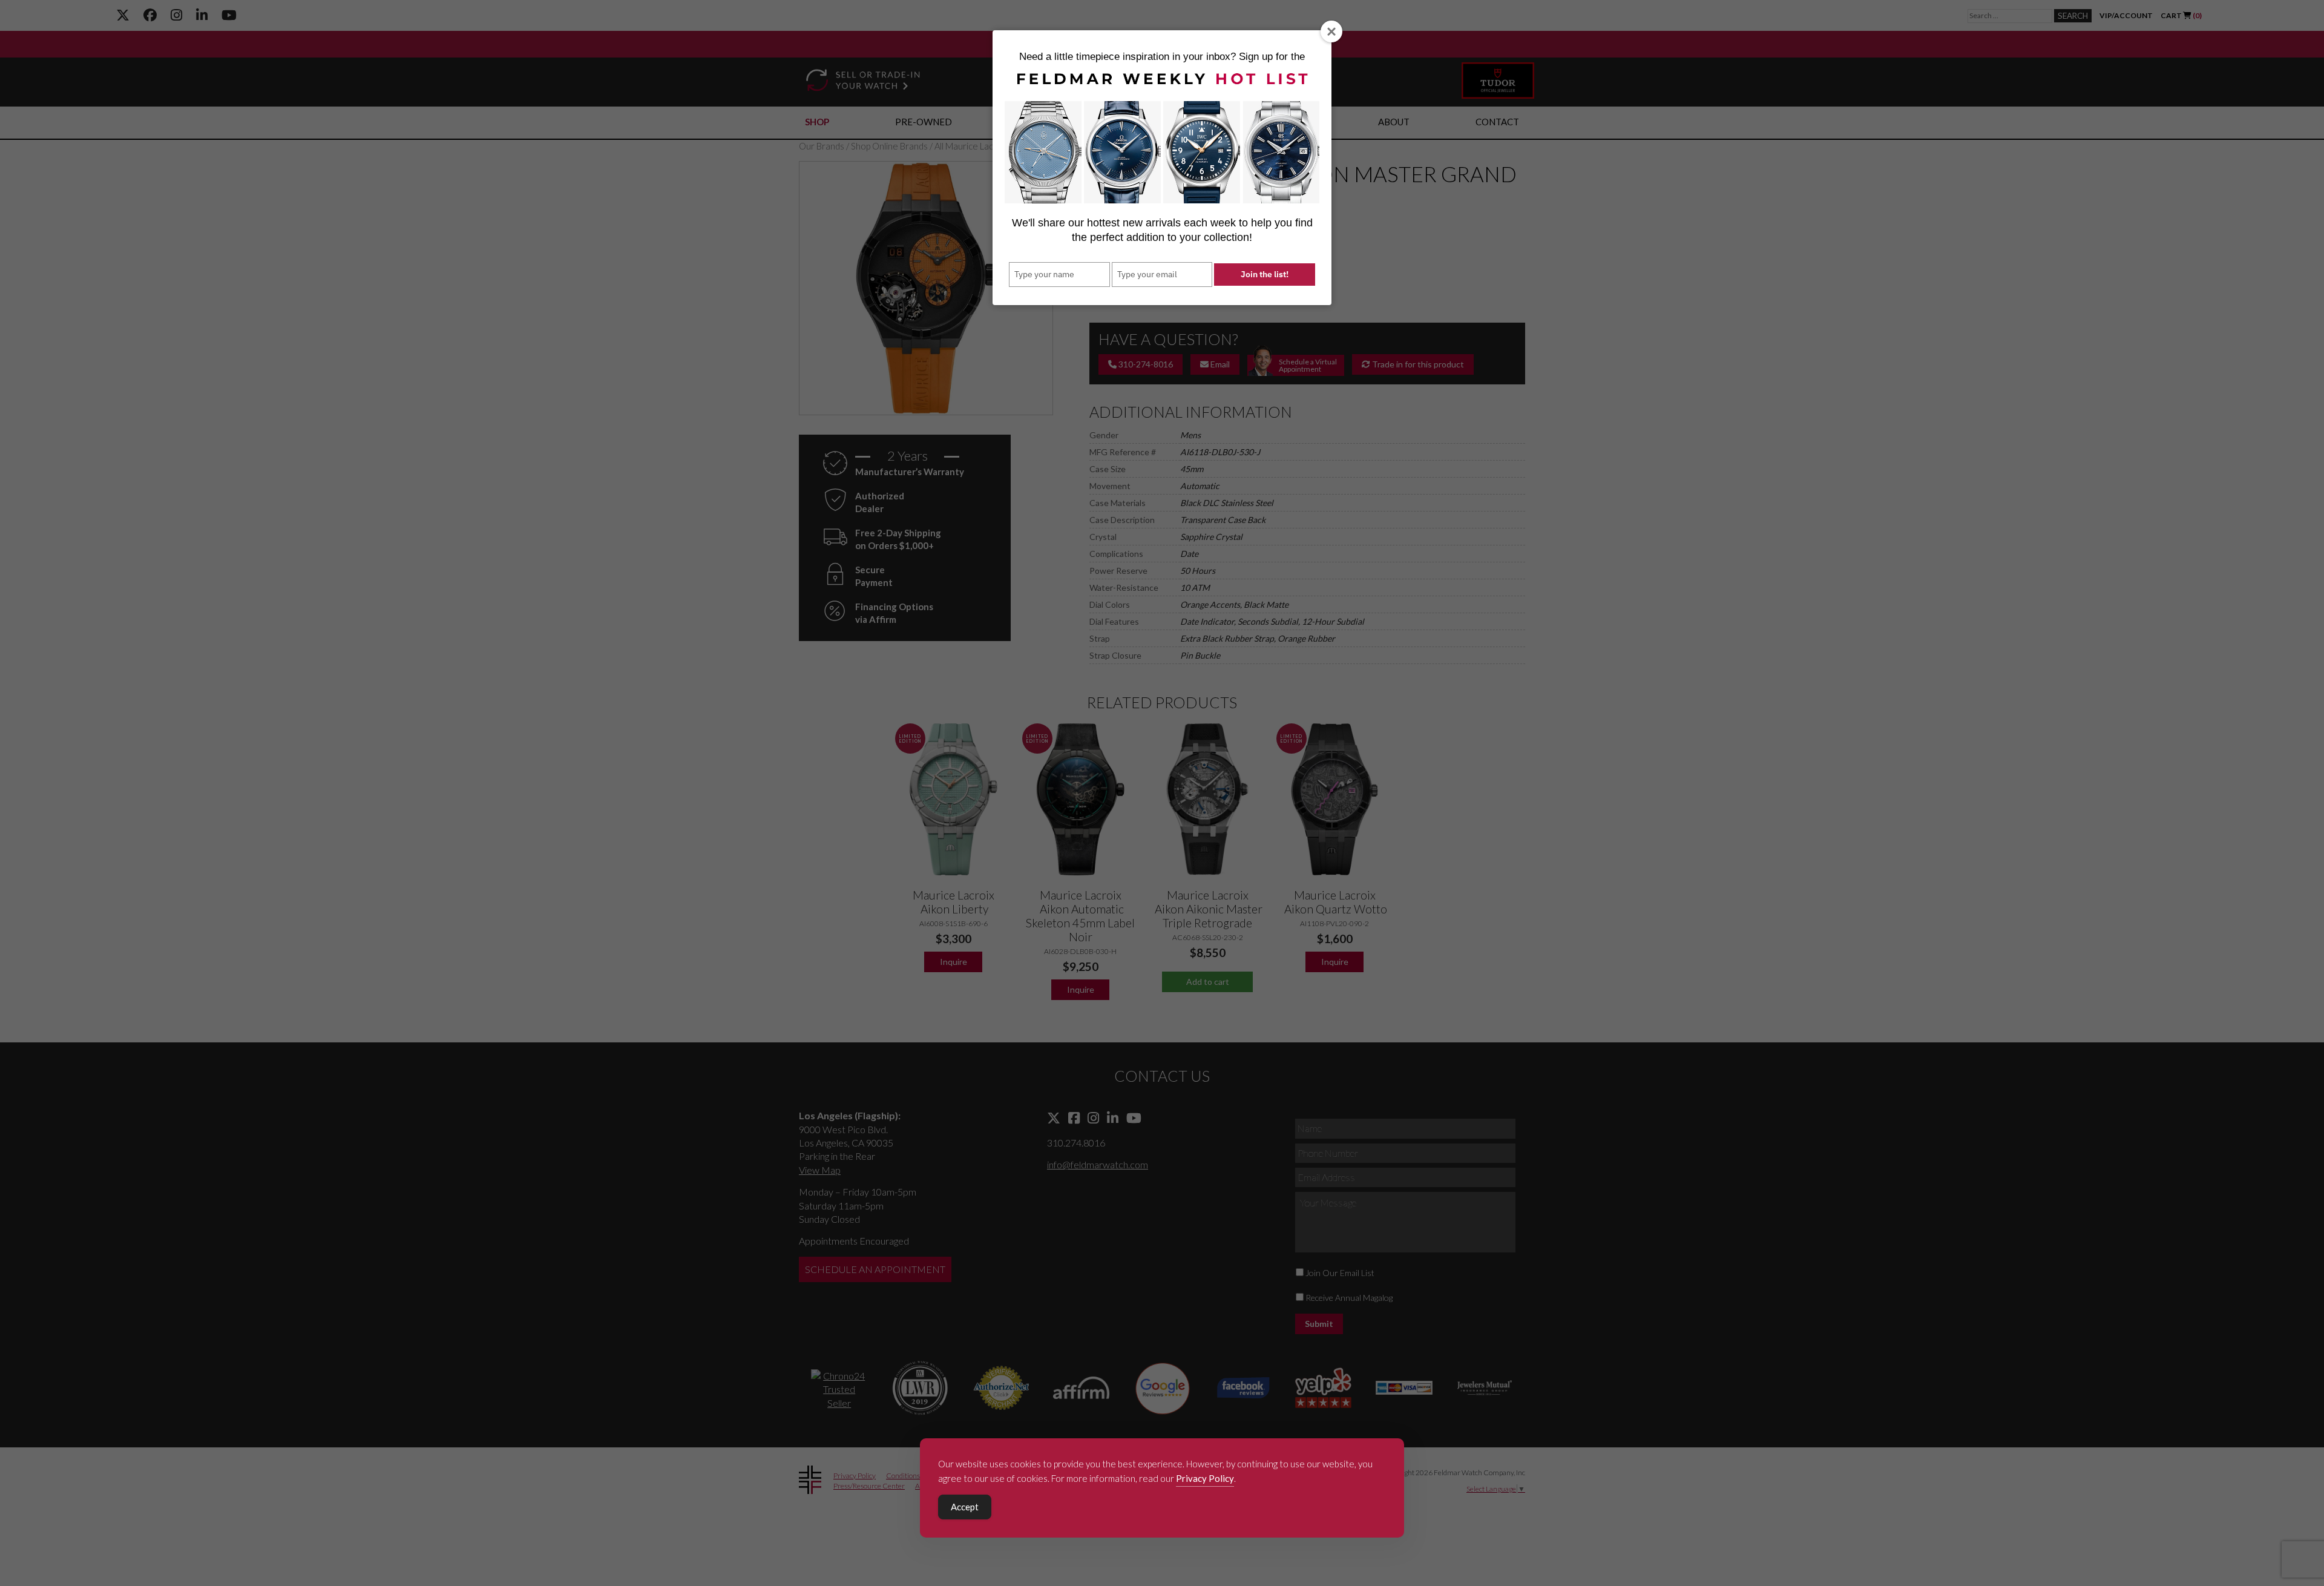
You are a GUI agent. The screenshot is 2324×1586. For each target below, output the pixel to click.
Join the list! (1265, 274)
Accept (965, 1507)
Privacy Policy (1205, 1478)
